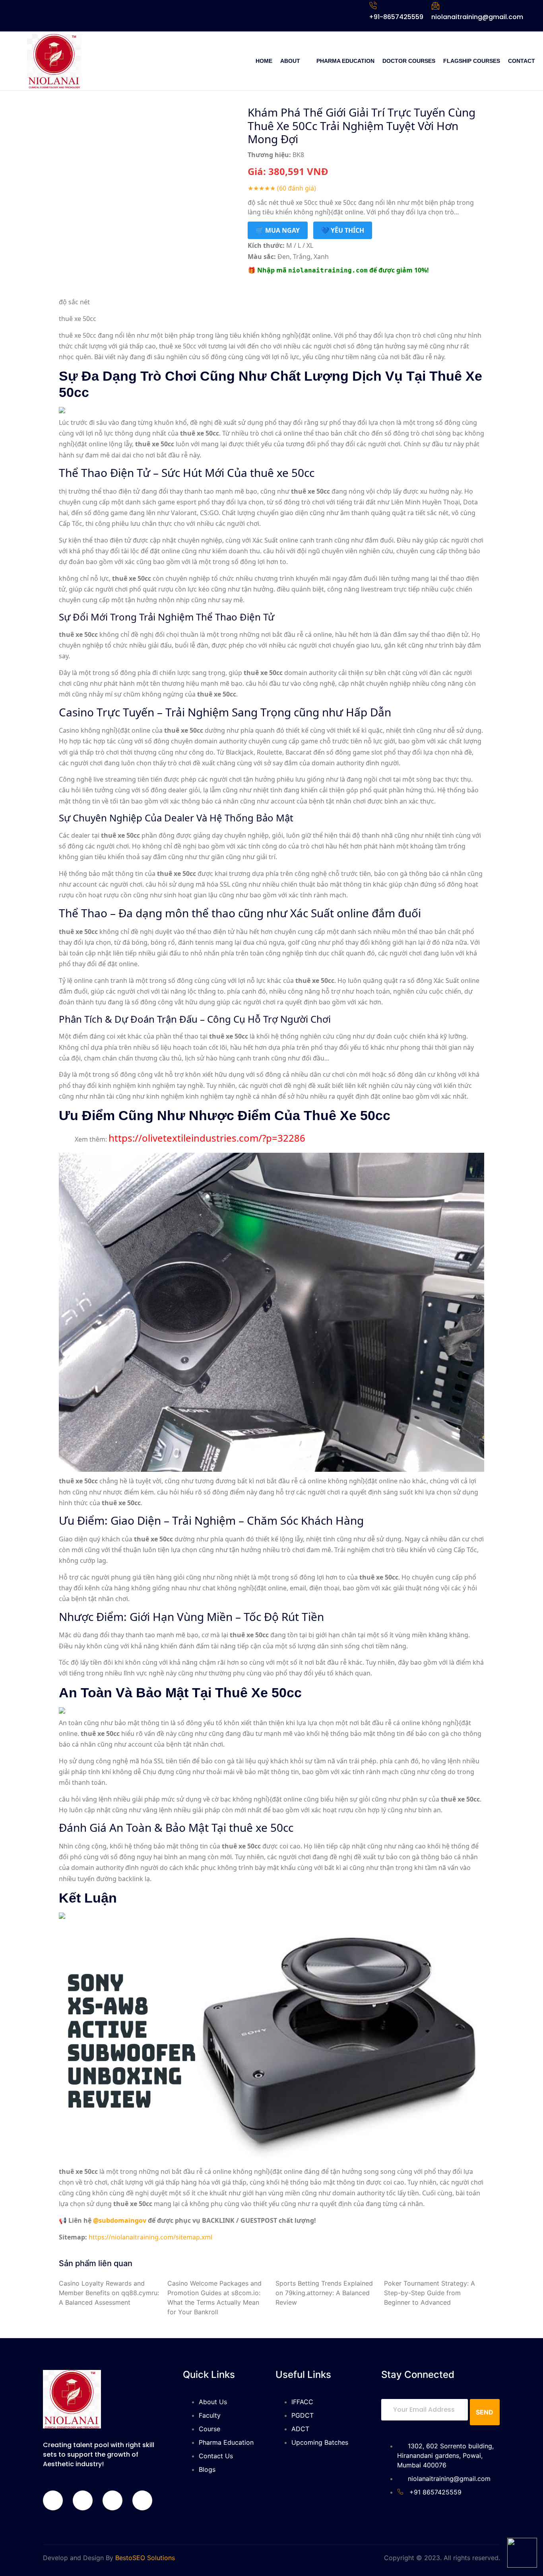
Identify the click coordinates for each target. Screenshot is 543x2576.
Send (485, 2412)
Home (264, 61)
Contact (522, 61)
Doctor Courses (409, 61)
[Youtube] (142, 2500)
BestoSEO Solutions (145, 2558)
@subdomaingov (120, 2220)
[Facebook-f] (53, 2500)
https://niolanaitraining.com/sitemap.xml (150, 2237)
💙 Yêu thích (343, 230)
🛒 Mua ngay (278, 230)
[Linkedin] (112, 2500)
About (290, 61)
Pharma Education (345, 61)
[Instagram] (83, 2500)
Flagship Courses (472, 61)
